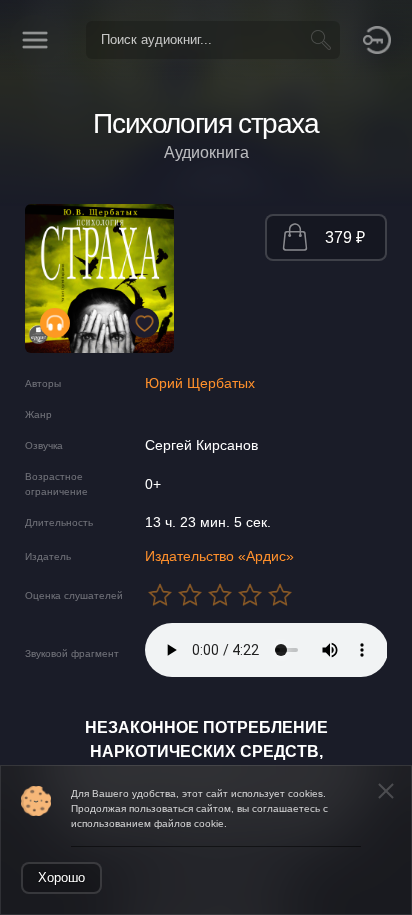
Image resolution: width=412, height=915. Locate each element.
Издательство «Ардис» (219, 556)
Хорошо (61, 877)
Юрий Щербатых (200, 383)
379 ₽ (345, 237)
